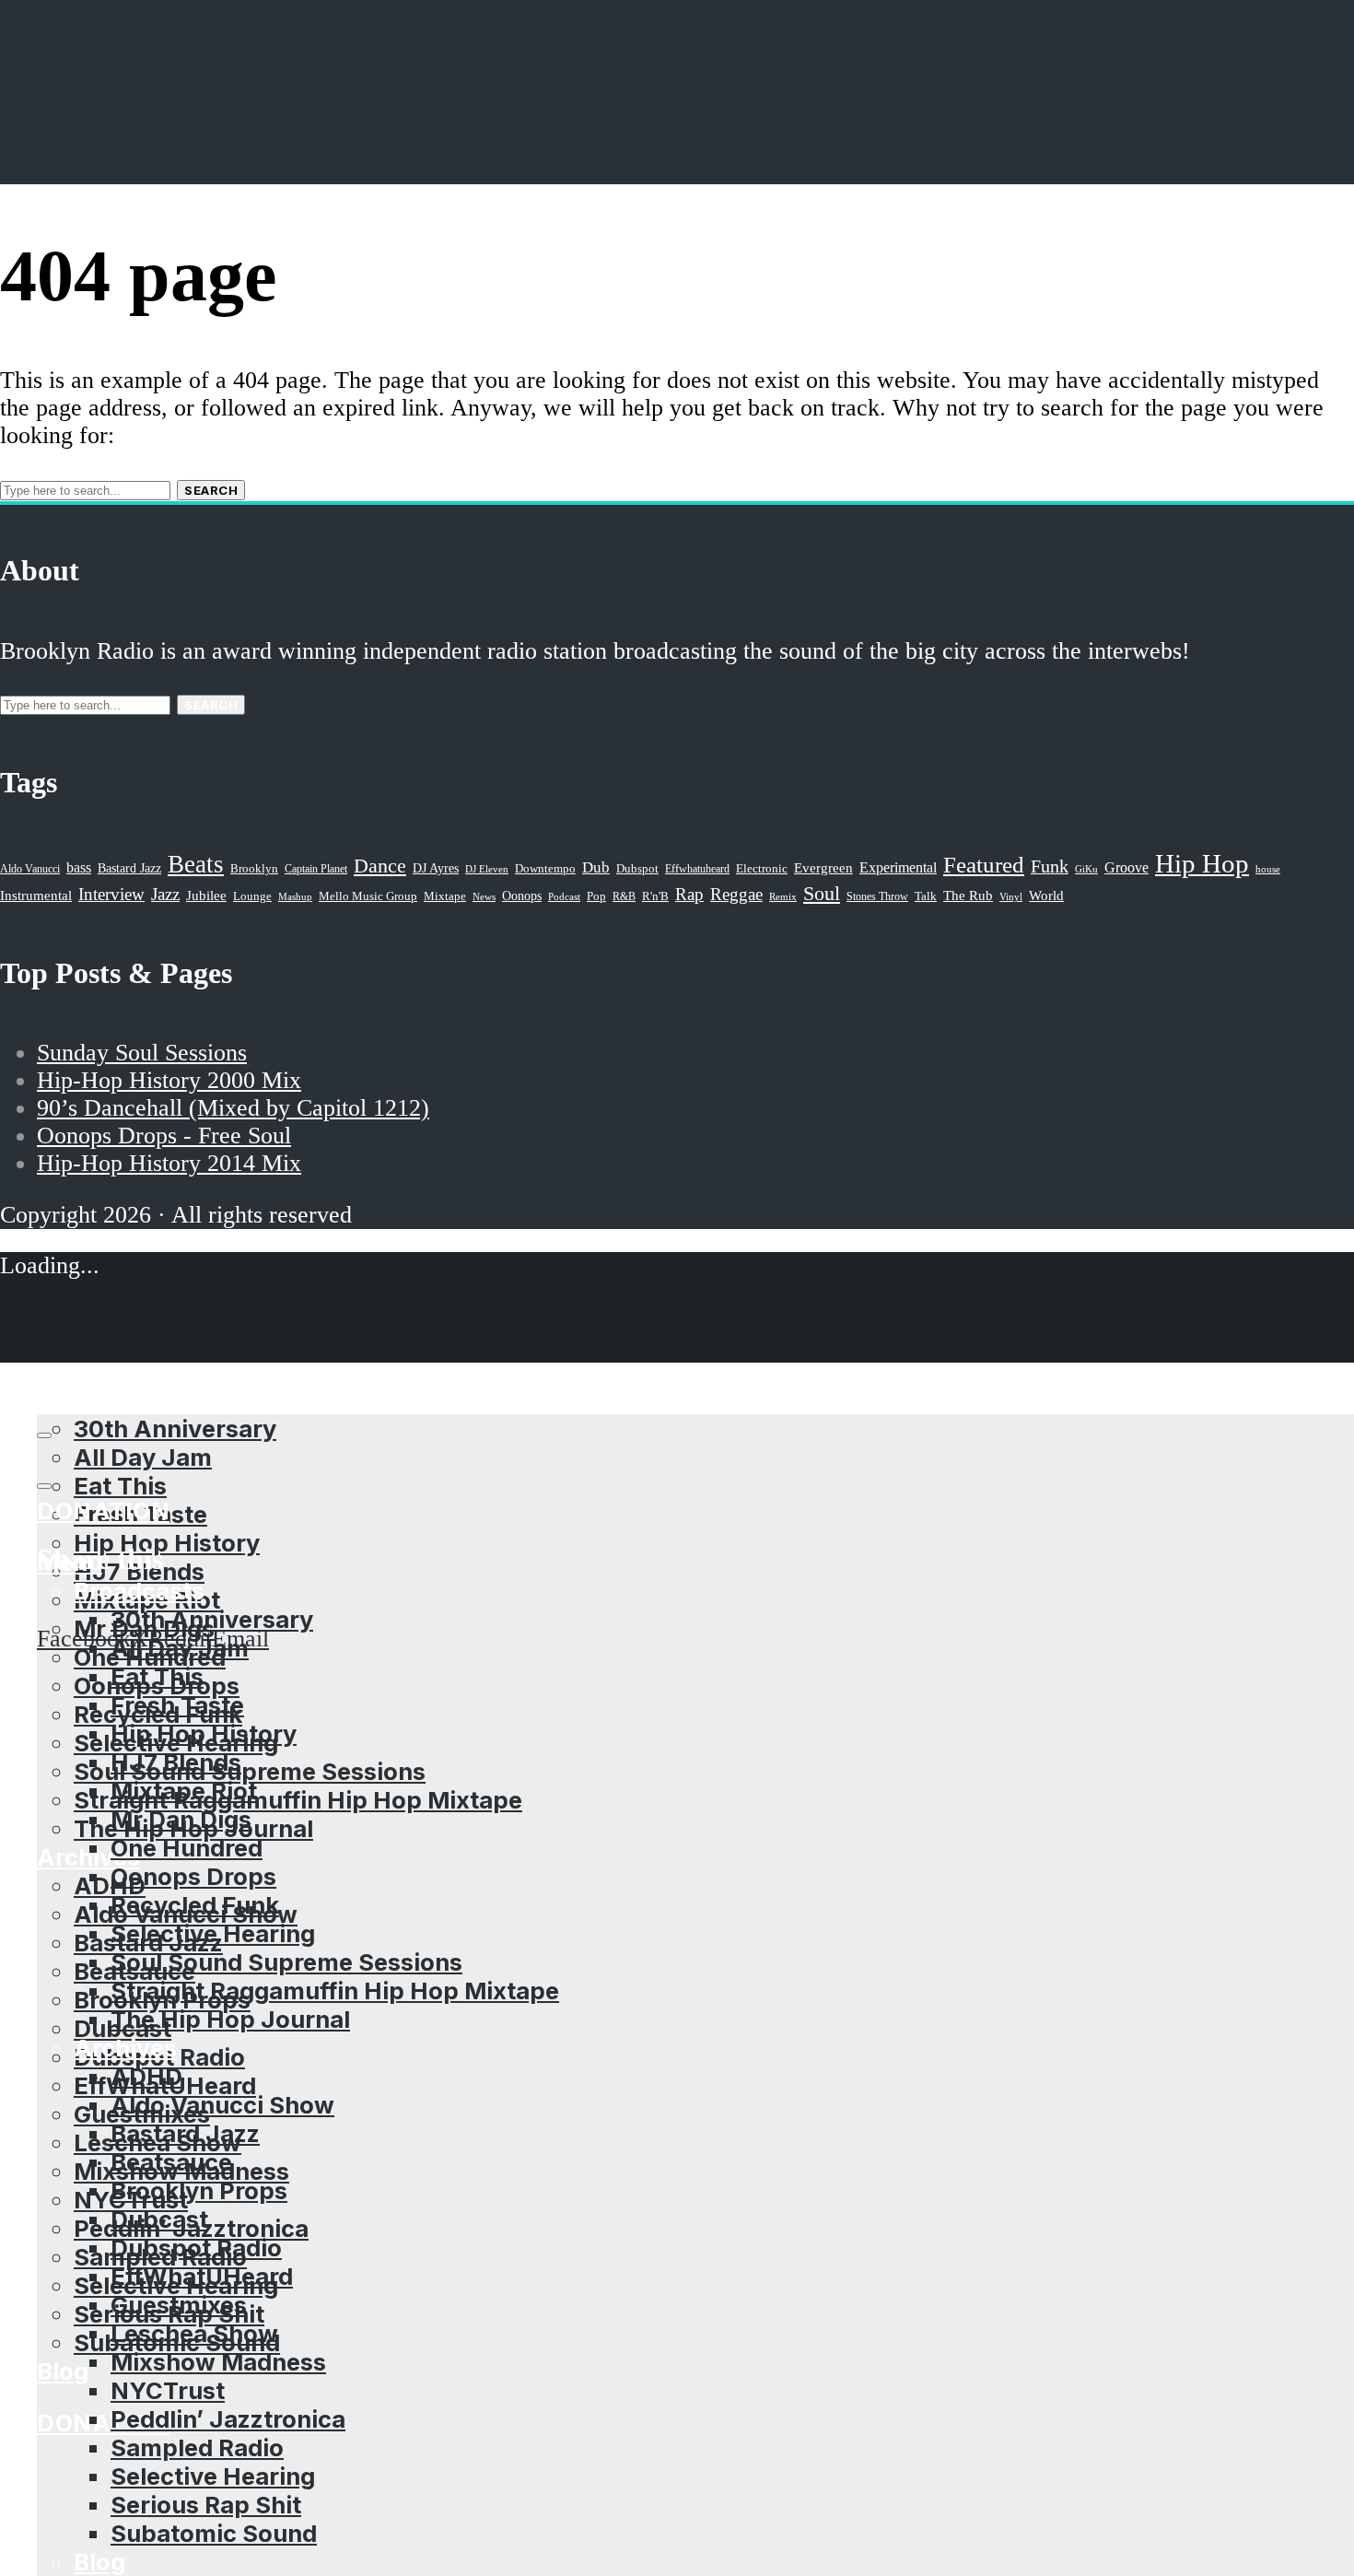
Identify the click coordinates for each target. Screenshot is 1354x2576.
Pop (596, 896)
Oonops (522, 896)
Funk (1050, 866)
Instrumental (36, 895)
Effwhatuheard (697, 869)
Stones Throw (877, 896)
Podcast (564, 896)
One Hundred (187, 1848)
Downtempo (545, 869)
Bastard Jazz (185, 2133)
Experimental (898, 867)
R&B (624, 896)
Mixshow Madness (218, 2362)
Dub (596, 867)
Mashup (295, 897)
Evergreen (823, 867)
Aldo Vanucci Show (222, 2105)
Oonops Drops (193, 1876)
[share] (44, 1486)
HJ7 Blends (176, 1762)
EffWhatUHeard (202, 2276)
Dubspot (637, 868)
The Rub (968, 896)
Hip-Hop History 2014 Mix (169, 1163)
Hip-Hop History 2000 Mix (169, 1080)
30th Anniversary (212, 1619)
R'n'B (655, 896)
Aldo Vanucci (30, 869)
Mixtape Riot (184, 1791)
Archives (125, 2048)
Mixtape (445, 896)
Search (211, 490)
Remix (783, 896)
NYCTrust (168, 2390)
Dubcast (159, 2219)
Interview (111, 894)
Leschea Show (194, 2333)
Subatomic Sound (214, 2533)
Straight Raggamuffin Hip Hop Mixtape (298, 1800)
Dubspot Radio (196, 2248)
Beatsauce (171, 2162)
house (1268, 869)
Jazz (165, 894)
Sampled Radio (197, 2447)
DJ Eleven (487, 869)
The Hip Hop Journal (230, 2019)
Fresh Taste (177, 1705)
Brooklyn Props (199, 2190)
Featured (984, 865)
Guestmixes (179, 2305)
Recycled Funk (195, 1905)
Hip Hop (1202, 863)
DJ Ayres (436, 868)
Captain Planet (316, 869)
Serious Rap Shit (206, 2505)
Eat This (120, 1486)
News (484, 896)
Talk (926, 896)
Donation (103, 2423)
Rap (689, 894)
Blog (63, 2371)
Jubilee (206, 896)
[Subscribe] (44, 1435)
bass (79, 867)
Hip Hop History (167, 1543)
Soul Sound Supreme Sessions (250, 1771)
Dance (380, 866)
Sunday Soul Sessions (142, 1053)
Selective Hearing (213, 1933)
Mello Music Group (368, 896)
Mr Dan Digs (181, 1819)
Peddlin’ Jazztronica (228, 2419)
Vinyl (1011, 896)
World (1046, 896)
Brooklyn (254, 869)
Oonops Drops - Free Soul (164, 1136)
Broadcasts (139, 1591)
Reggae (736, 894)
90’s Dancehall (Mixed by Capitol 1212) (233, 1108)
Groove (1126, 867)
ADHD (110, 1885)
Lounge (252, 896)
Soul (822, 893)
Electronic (762, 869)
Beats (196, 864)
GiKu (1086, 869)
